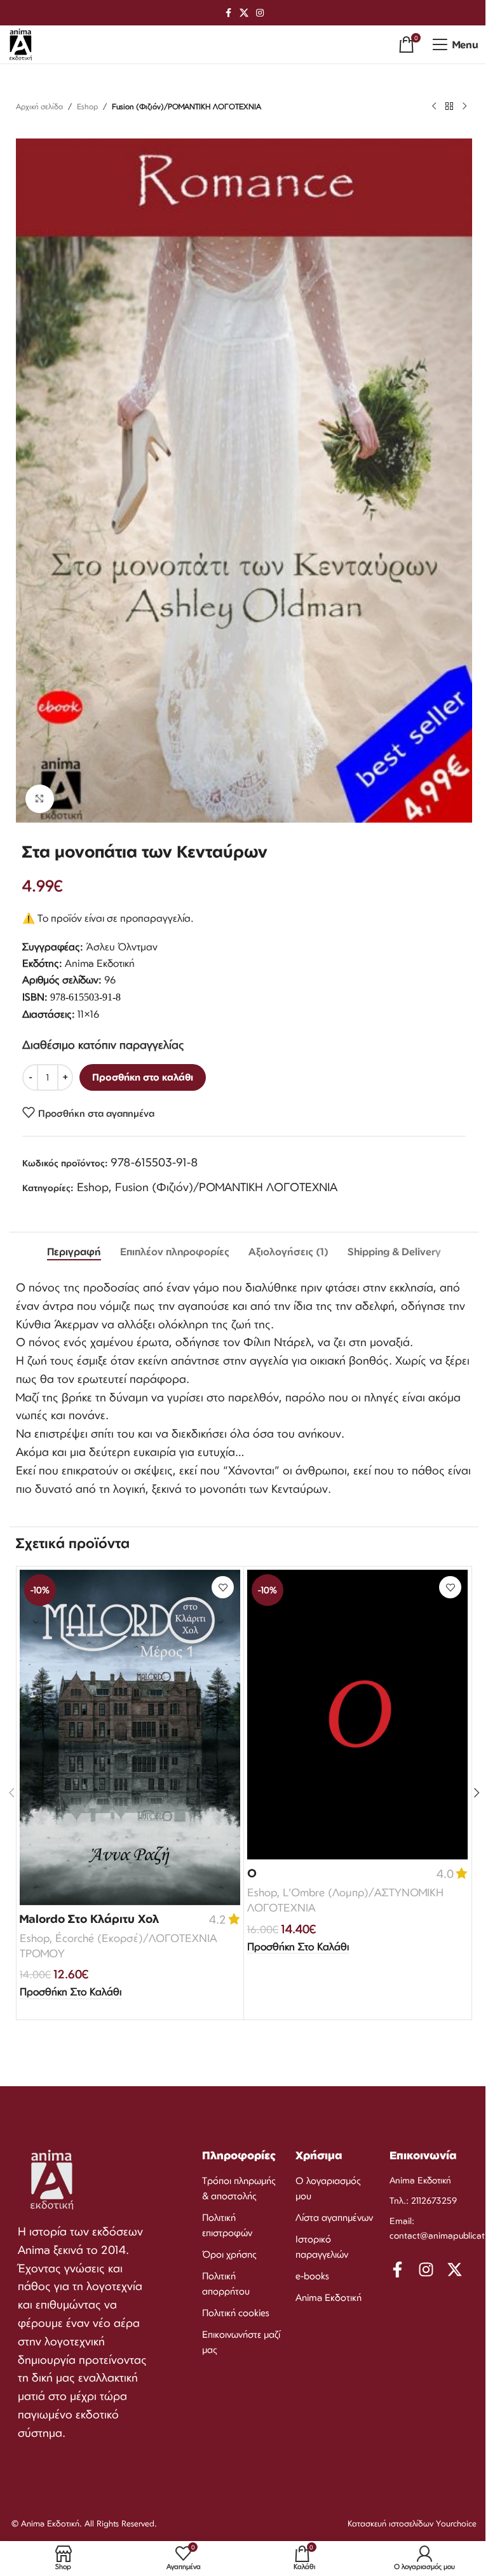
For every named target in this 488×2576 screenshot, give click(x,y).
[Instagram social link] (260, 13)
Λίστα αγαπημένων (334, 2217)
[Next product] (464, 107)
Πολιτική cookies (236, 2313)
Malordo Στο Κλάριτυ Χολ (89, 1919)
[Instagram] (426, 2269)
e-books (312, 2276)
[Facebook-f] (397, 2269)
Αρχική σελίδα (39, 106)
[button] (71, 1992)
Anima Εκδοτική (329, 2297)
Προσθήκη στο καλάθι (143, 1077)
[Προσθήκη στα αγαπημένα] (223, 1587)
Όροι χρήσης (229, 2254)
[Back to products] (449, 107)
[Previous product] (434, 107)
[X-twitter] (455, 2269)
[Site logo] (21, 43)
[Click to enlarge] (40, 799)
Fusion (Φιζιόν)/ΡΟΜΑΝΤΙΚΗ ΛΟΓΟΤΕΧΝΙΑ (186, 106)
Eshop (87, 106)
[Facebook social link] (228, 13)
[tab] (74, 1252)
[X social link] (244, 13)
